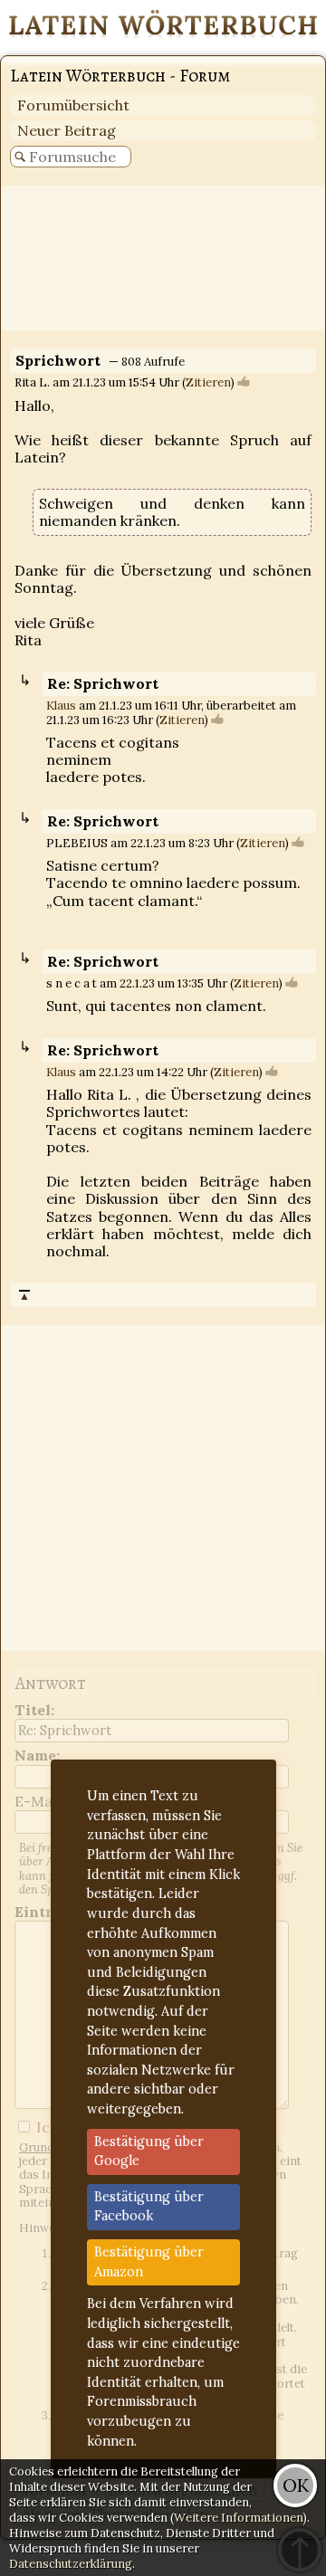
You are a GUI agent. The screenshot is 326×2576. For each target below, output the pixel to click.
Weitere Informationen (239, 2518)
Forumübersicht (73, 105)
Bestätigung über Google (149, 2151)
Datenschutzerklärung (71, 2564)
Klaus (61, 706)
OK (296, 2485)
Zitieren (208, 382)
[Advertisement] (163, 258)
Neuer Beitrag (67, 130)
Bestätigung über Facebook (149, 2207)
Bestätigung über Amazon (149, 2262)
